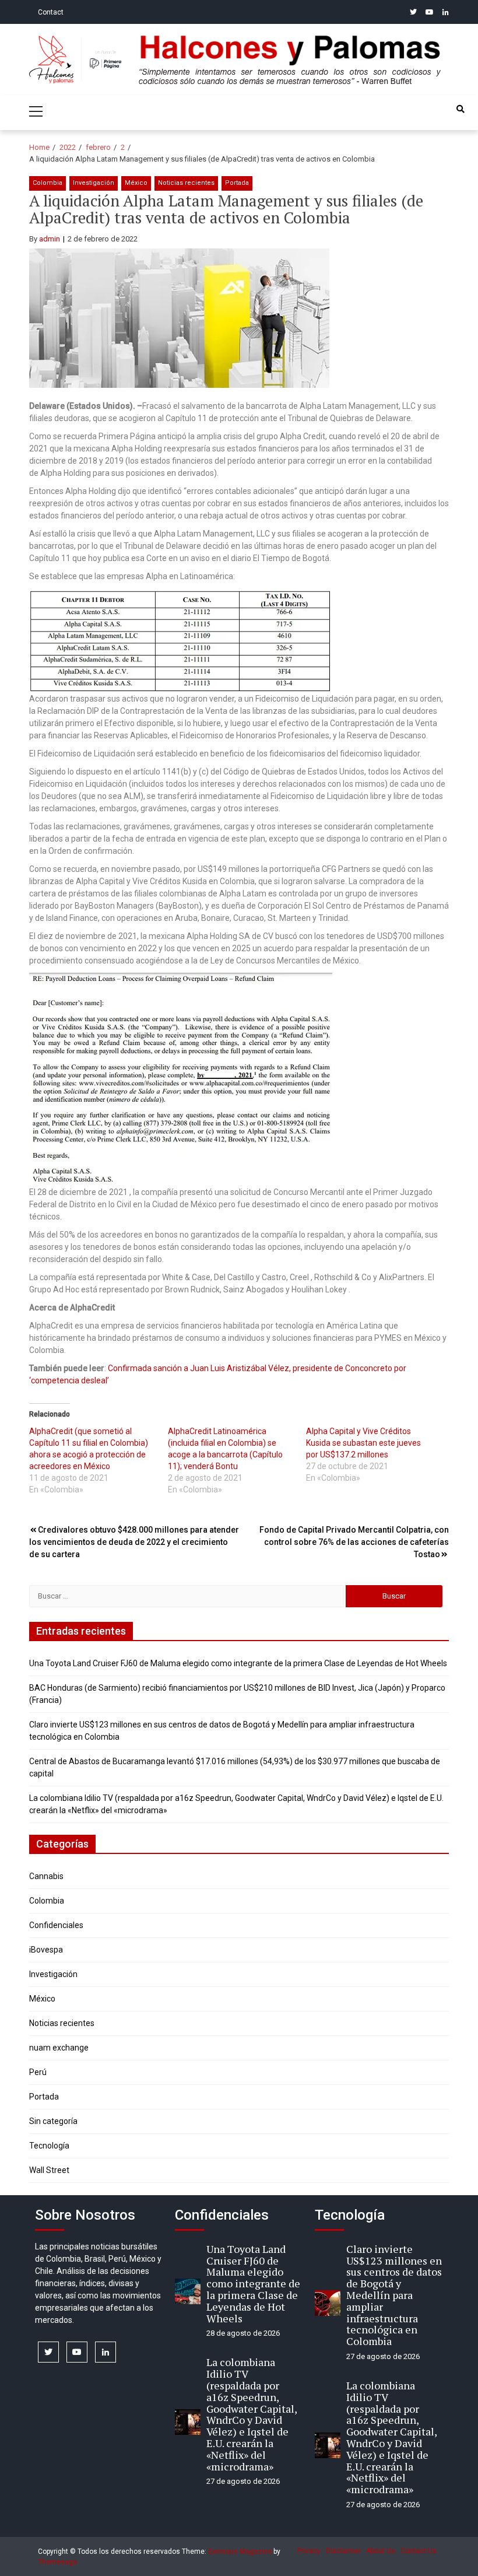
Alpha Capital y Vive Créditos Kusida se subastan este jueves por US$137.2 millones (363, 1443)
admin (50, 239)
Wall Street (49, 2170)
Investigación (94, 183)
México (136, 183)
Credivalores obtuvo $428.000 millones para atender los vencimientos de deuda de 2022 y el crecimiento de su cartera (134, 1542)
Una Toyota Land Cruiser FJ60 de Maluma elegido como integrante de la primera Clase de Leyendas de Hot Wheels (238, 1663)
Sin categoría (53, 2121)
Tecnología (49, 2146)
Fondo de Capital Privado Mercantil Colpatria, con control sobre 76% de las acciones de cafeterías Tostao (354, 1542)
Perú (38, 2072)
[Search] (461, 109)
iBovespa (46, 1950)
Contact (51, 12)
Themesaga (57, 2562)
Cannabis (46, 1876)
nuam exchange (59, 2048)
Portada (237, 183)
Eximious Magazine (240, 2552)
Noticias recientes (186, 183)
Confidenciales (56, 1925)
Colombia (48, 183)
